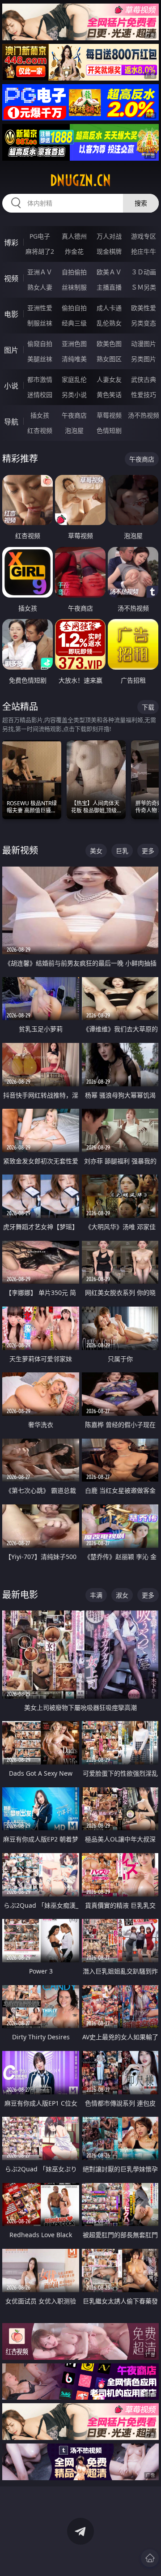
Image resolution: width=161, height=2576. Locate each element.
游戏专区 (144, 236)
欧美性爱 (144, 308)
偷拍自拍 (74, 308)
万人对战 (109, 236)
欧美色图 (109, 344)
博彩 (11, 243)
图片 (11, 350)
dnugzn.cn (80, 180)
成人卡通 (109, 308)
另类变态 (144, 323)
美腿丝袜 (40, 359)
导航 (11, 422)
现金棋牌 (109, 251)
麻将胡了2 (40, 251)
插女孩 (40, 415)
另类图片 (144, 359)
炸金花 (74, 251)
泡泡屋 (74, 430)
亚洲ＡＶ (40, 272)
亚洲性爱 (40, 308)
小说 (11, 386)
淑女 (122, 1595)
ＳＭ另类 (144, 287)
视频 (11, 278)
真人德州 (74, 236)
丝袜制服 (74, 287)
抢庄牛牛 (144, 251)
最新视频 (20, 850)
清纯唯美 (74, 359)
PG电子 (40, 236)
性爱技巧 (144, 395)
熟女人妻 (40, 287)
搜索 (141, 203)
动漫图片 (144, 344)
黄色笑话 (109, 395)
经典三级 (74, 323)
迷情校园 (40, 395)
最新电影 (20, 1595)
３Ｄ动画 (144, 272)
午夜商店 (74, 415)
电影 (11, 314)
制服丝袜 (40, 323)
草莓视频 (109, 415)
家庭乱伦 (74, 379)
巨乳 (122, 851)
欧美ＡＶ (109, 272)
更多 (148, 851)
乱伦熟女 (109, 323)
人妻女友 (109, 379)
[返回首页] (150, 2558)
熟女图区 (109, 359)
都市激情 (40, 379)
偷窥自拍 (40, 344)
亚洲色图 (74, 344)
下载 (148, 707)
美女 (96, 851)
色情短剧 (109, 430)
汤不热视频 (144, 415)
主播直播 (109, 287)
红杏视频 (40, 430)
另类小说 (74, 395)
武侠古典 (144, 379)
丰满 (96, 1595)
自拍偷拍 (74, 272)
